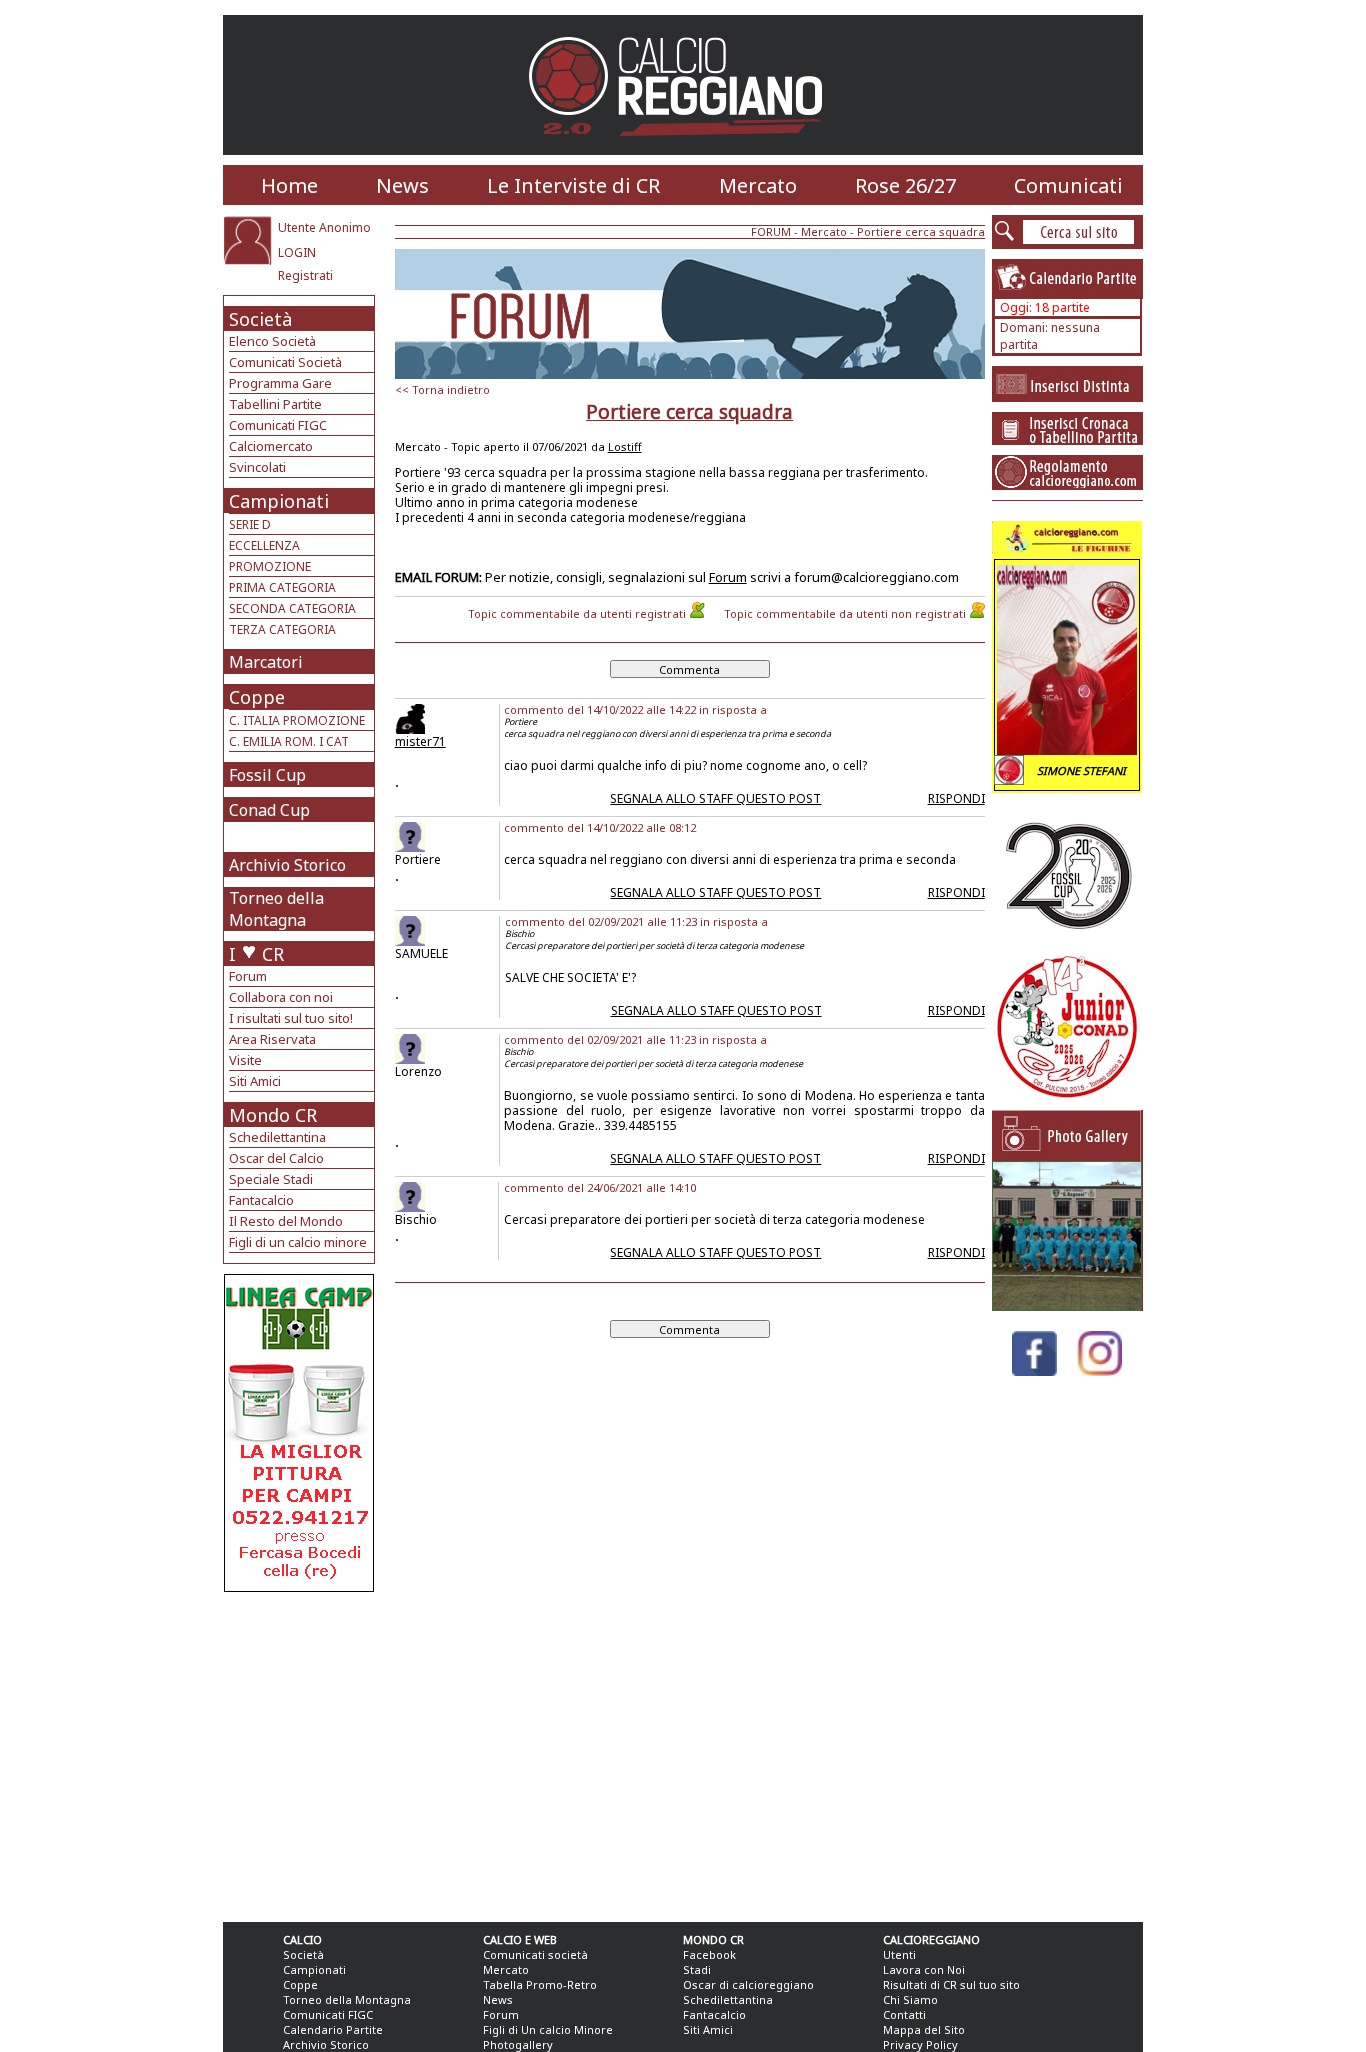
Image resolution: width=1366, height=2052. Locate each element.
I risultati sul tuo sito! (291, 1018)
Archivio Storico (287, 865)
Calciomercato (271, 446)
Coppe (257, 697)
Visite (245, 1060)
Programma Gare (280, 383)
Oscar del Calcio (276, 1158)
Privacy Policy (920, 2044)
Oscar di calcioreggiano (748, 1984)
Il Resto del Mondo (286, 1221)
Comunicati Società (285, 362)
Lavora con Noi (924, 1969)
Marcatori (266, 662)
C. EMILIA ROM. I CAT (289, 741)
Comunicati (1068, 185)
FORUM (771, 231)
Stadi (697, 1969)
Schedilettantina (277, 1137)
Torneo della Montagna (276, 909)
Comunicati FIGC (278, 425)
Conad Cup (269, 810)
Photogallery (518, 2044)
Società (260, 319)
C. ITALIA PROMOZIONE (297, 720)
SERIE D (250, 524)
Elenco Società (272, 341)
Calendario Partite (333, 2029)
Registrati (305, 275)
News (402, 185)
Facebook (709, 1954)
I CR (256, 954)
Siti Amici (255, 1081)
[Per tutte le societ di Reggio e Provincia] (299, 1586)
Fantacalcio (261, 1200)
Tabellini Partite (275, 404)
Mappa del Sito (924, 2029)
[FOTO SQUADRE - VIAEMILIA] (1067, 1305)
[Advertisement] (301, 1752)
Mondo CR (273, 1115)
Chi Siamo (910, 1999)
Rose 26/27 (905, 185)
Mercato (758, 185)
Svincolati (257, 467)
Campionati (279, 501)
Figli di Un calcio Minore (548, 2029)
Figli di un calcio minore (298, 1242)
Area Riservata (272, 1039)
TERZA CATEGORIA (282, 629)
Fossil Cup (267, 775)
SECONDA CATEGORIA (292, 608)
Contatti (904, 2014)
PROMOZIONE (270, 566)
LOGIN (297, 252)
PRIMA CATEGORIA (282, 587)
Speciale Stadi (271, 1179)
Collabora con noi (281, 997)
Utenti (899, 1954)
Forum (248, 976)
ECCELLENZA (264, 545)
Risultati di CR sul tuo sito (951, 1984)
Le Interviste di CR (573, 185)
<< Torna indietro (442, 389)
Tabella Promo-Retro (540, 1984)
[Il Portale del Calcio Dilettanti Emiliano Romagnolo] (683, 149)
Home (289, 185)
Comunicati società (535, 1954)
